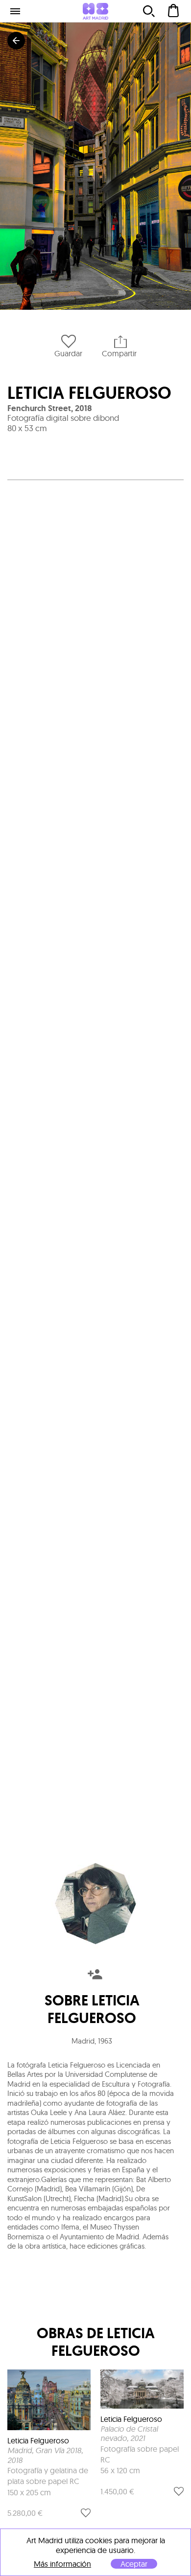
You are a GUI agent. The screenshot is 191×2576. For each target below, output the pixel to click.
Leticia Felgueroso (89, 393)
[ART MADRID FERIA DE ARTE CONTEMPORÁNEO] (95, 11)
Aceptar (134, 2564)
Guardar (68, 353)
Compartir (119, 353)
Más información (62, 2564)
